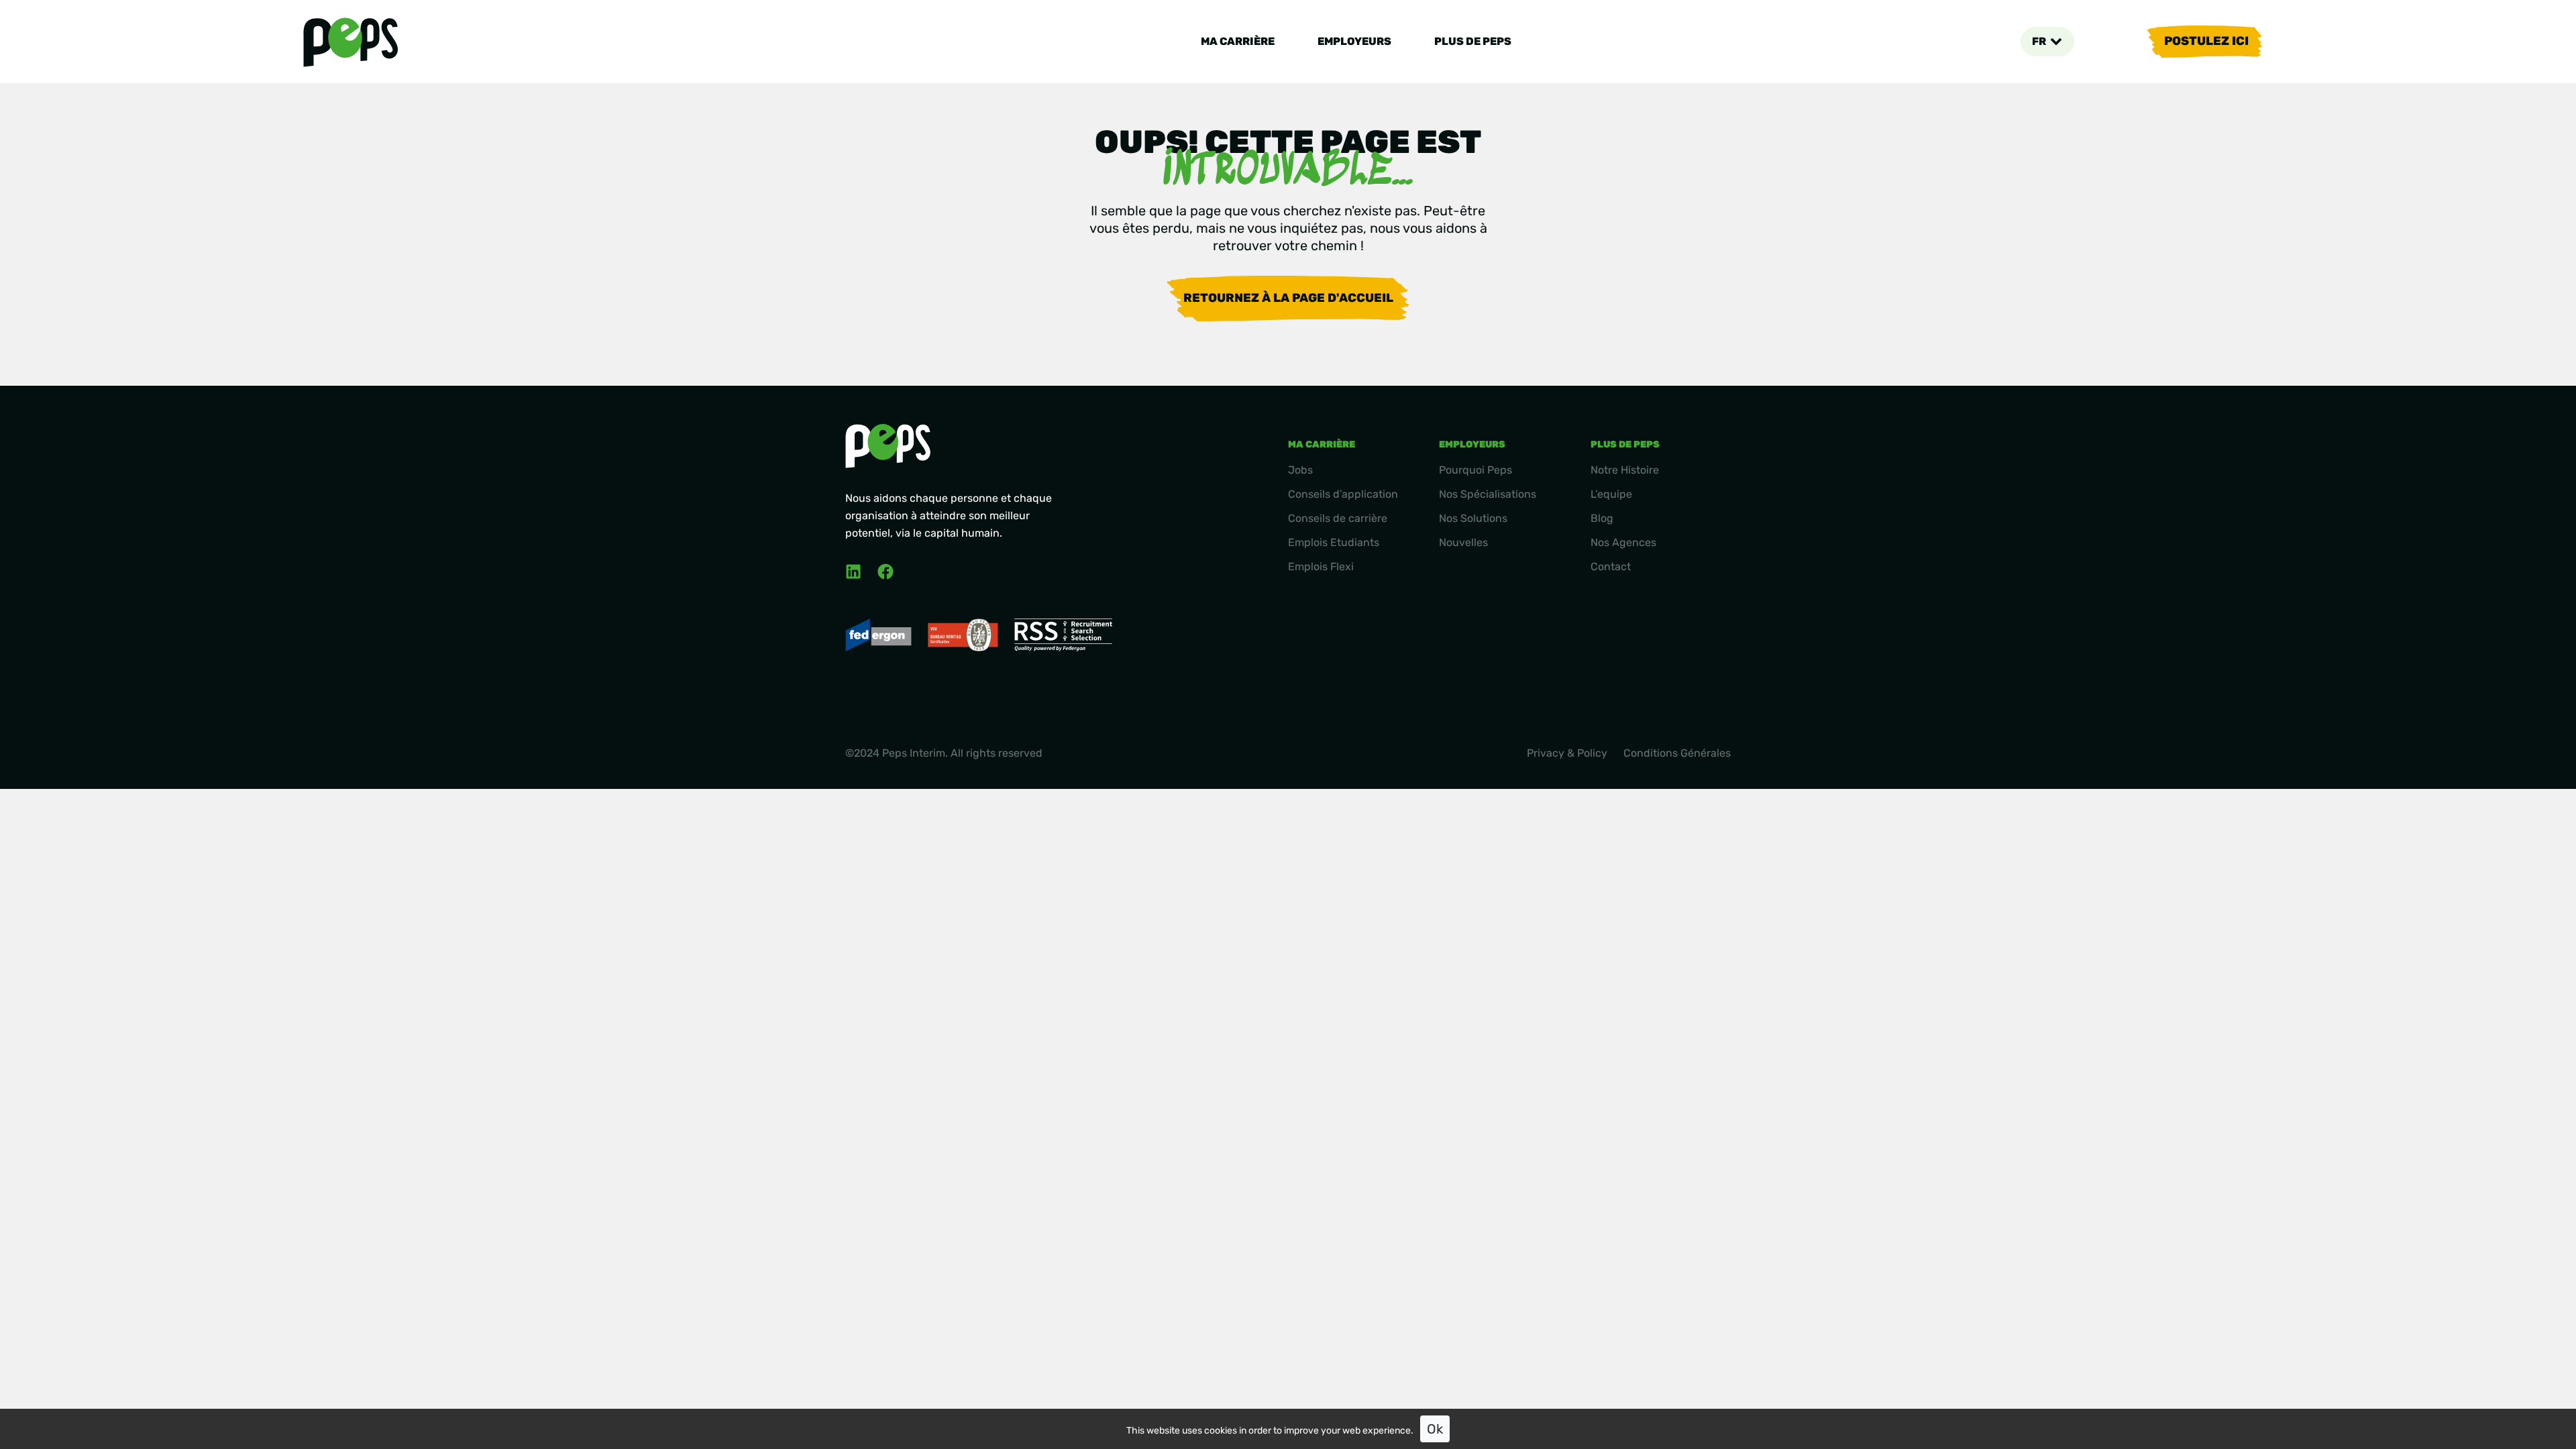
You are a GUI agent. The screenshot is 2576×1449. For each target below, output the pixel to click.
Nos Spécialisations (1488, 494)
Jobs (1300, 470)
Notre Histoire (1625, 470)
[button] (2047, 42)
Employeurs (1354, 41)
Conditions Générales (1677, 753)
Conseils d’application (1343, 494)
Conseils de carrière (1338, 518)
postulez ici (2206, 41)
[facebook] (885, 572)
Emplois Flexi (1321, 567)
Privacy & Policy (1567, 753)
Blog (1602, 518)
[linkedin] (853, 572)
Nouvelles (1463, 542)
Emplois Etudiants (1334, 542)
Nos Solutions (1473, 518)
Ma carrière (1238, 41)
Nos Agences (1623, 542)
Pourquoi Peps (1475, 470)
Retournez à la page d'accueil (1288, 298)
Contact (1611, 567)
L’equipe (1611, 494)
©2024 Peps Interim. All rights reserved (944, 753)
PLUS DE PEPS (1473, 41)
